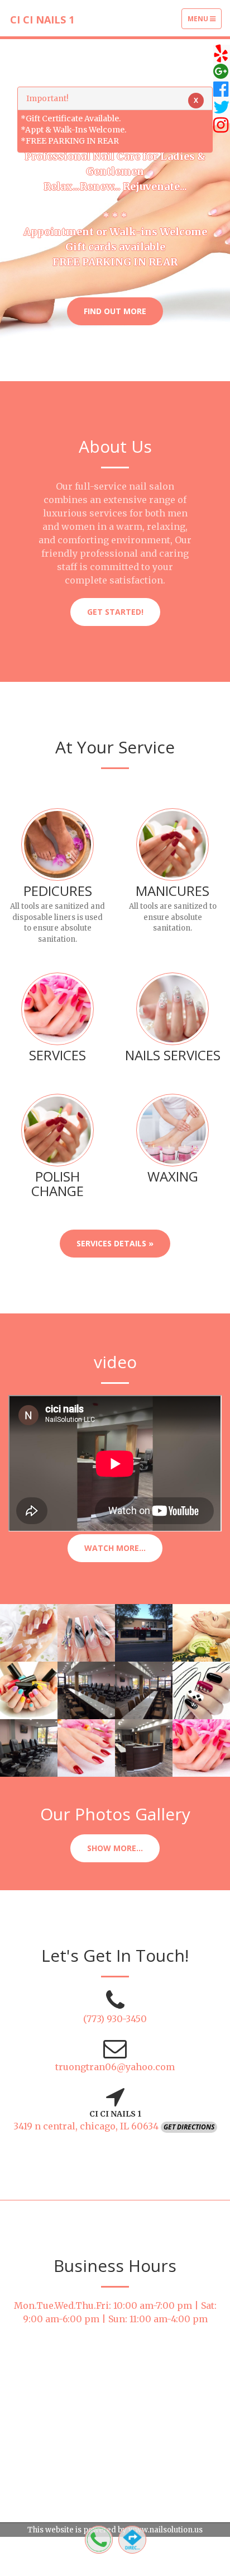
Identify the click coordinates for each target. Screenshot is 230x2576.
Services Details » (115, 1243)
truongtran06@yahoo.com (115, 2067)
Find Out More (115, 311)
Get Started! (115, 612)
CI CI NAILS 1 (42, 20)
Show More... (115, 1848)
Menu (204, 21)
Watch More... (115, 1548)
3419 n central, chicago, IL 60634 (87, 2126)
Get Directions (189, 2127)
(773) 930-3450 (115, 2019)
